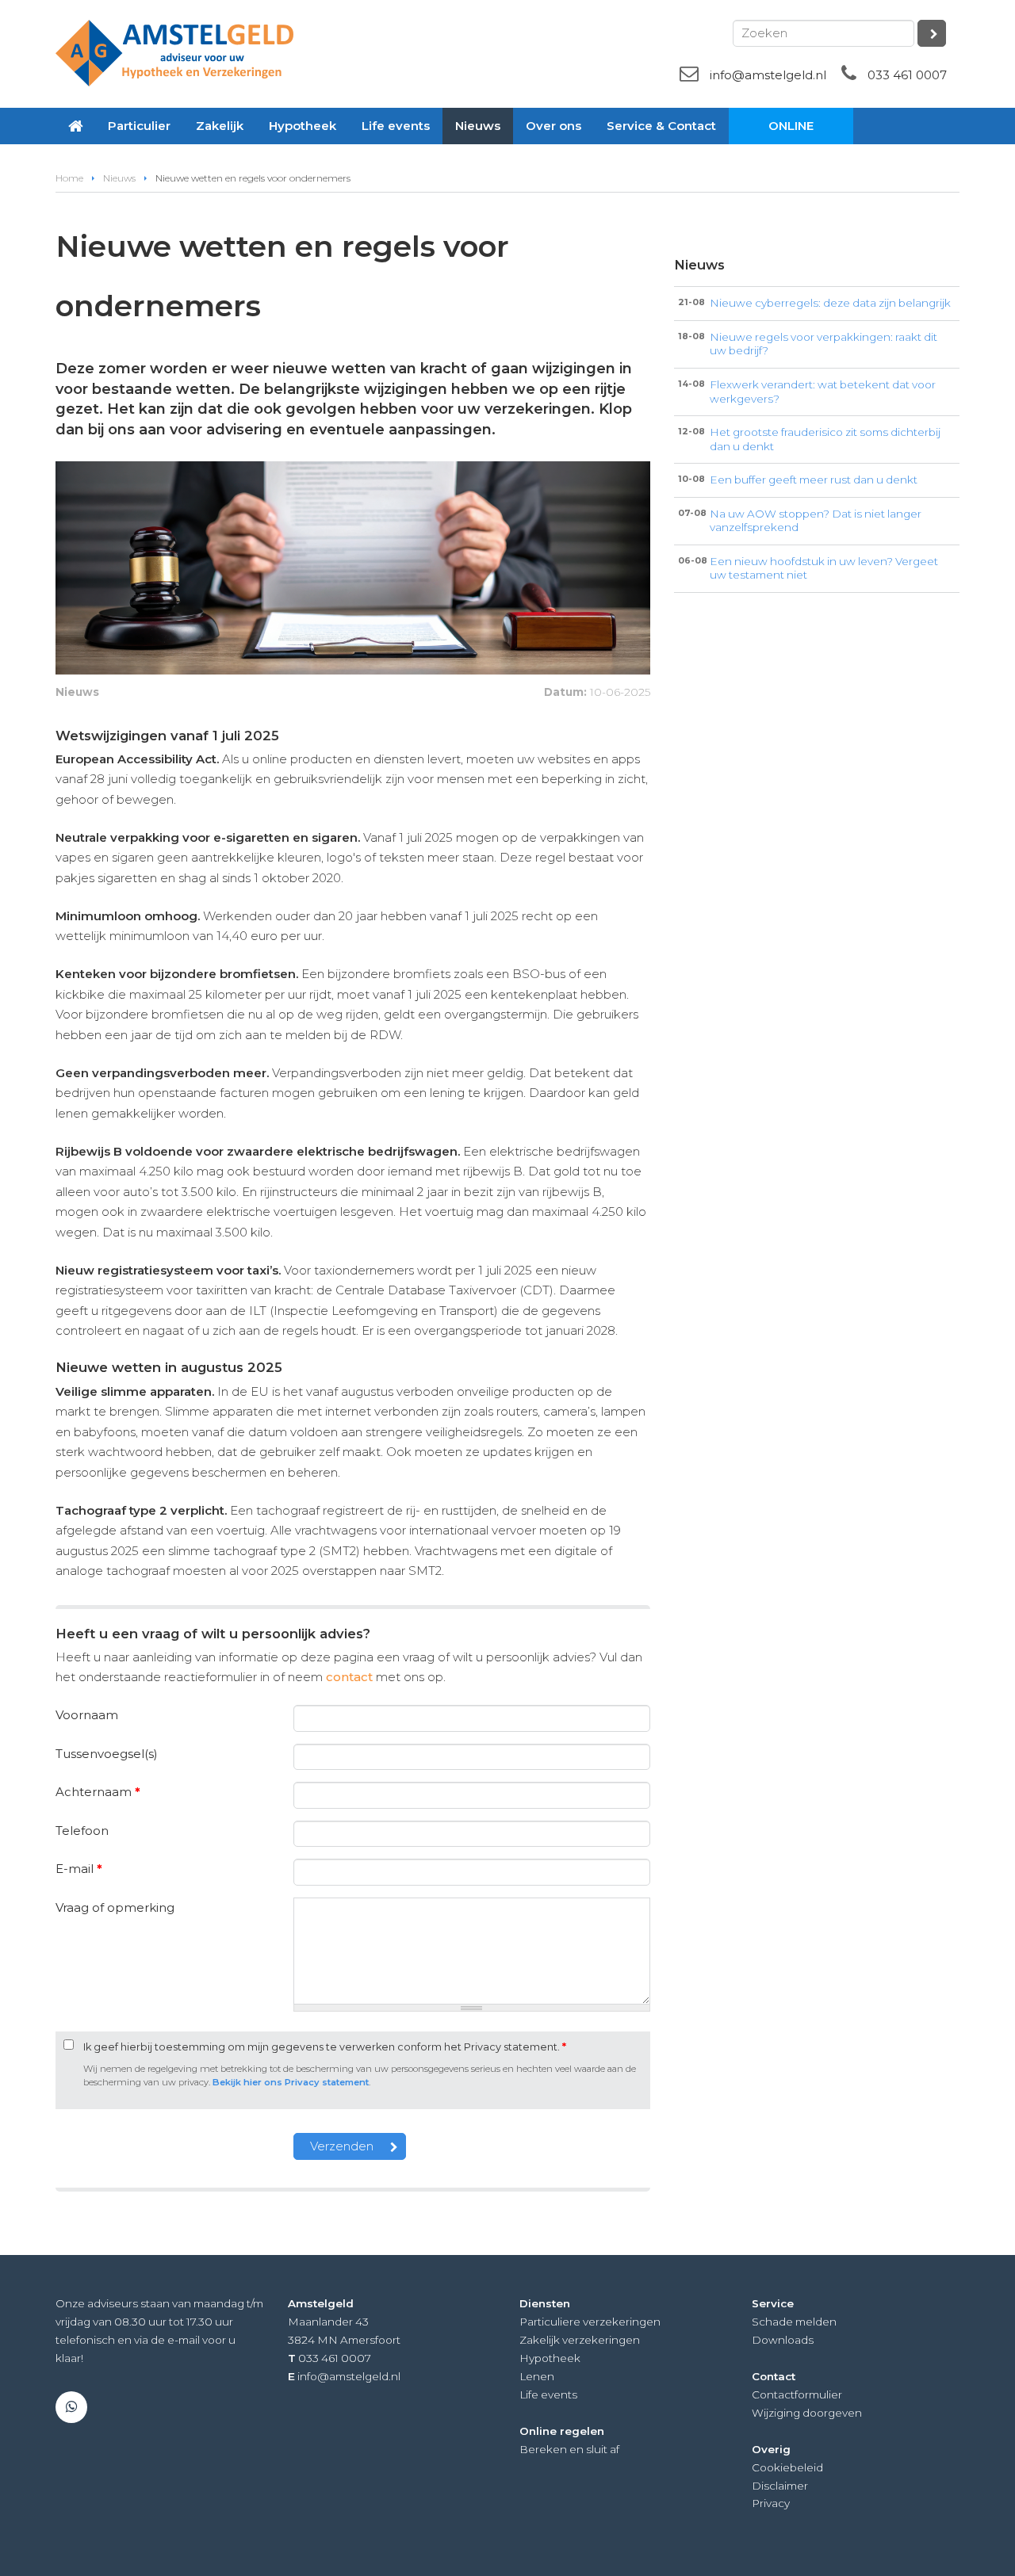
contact (349, 1677)
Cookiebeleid (787, 2467)
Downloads (783, 2340)
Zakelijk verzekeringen (580, 2340)
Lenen (537, 2376)
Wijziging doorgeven (807, 2413)
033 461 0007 (907, 75)
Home (69, 178)
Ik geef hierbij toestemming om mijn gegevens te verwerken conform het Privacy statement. (325, 2047)
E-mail (79, 1869)
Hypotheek (550, 2358)
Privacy (771, 2503)
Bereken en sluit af (569, 2449)
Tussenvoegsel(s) (107, 1754)
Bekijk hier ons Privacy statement (291, 2082)
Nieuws (119, 178)
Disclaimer (780, 2486)
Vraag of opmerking (115, 1907)
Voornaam (87, 1715)
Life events (548, 2394)
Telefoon (82, 1831)
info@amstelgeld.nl (768, 75)
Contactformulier (797, 2394)
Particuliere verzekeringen (590, 2322)
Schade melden (794, 2322)
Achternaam (98, 1792)
